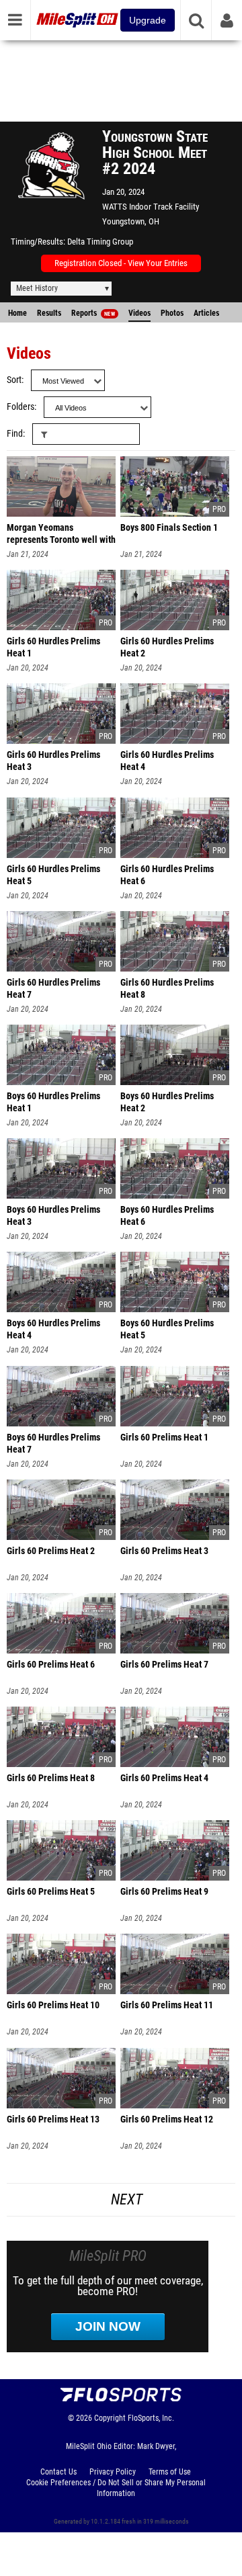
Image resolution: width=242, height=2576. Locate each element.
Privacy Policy (113, 2472)
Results (49, 313)
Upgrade (148, 20)
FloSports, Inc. (151, 2418)
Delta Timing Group (100, 242)
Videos (139, 313)
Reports (93, 313)
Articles (206, 313)
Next (127, 2199)
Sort (14, 380)
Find (15, 434)
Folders (21, 407)
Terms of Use (170, 2472)
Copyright (110, 2418)
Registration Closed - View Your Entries (121, 263)
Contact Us (58, 2472)
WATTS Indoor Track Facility (151, 207)
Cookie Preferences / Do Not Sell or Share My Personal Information (116, 2488)
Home (17, 313)
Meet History (37, 288)
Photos (172, 313)
